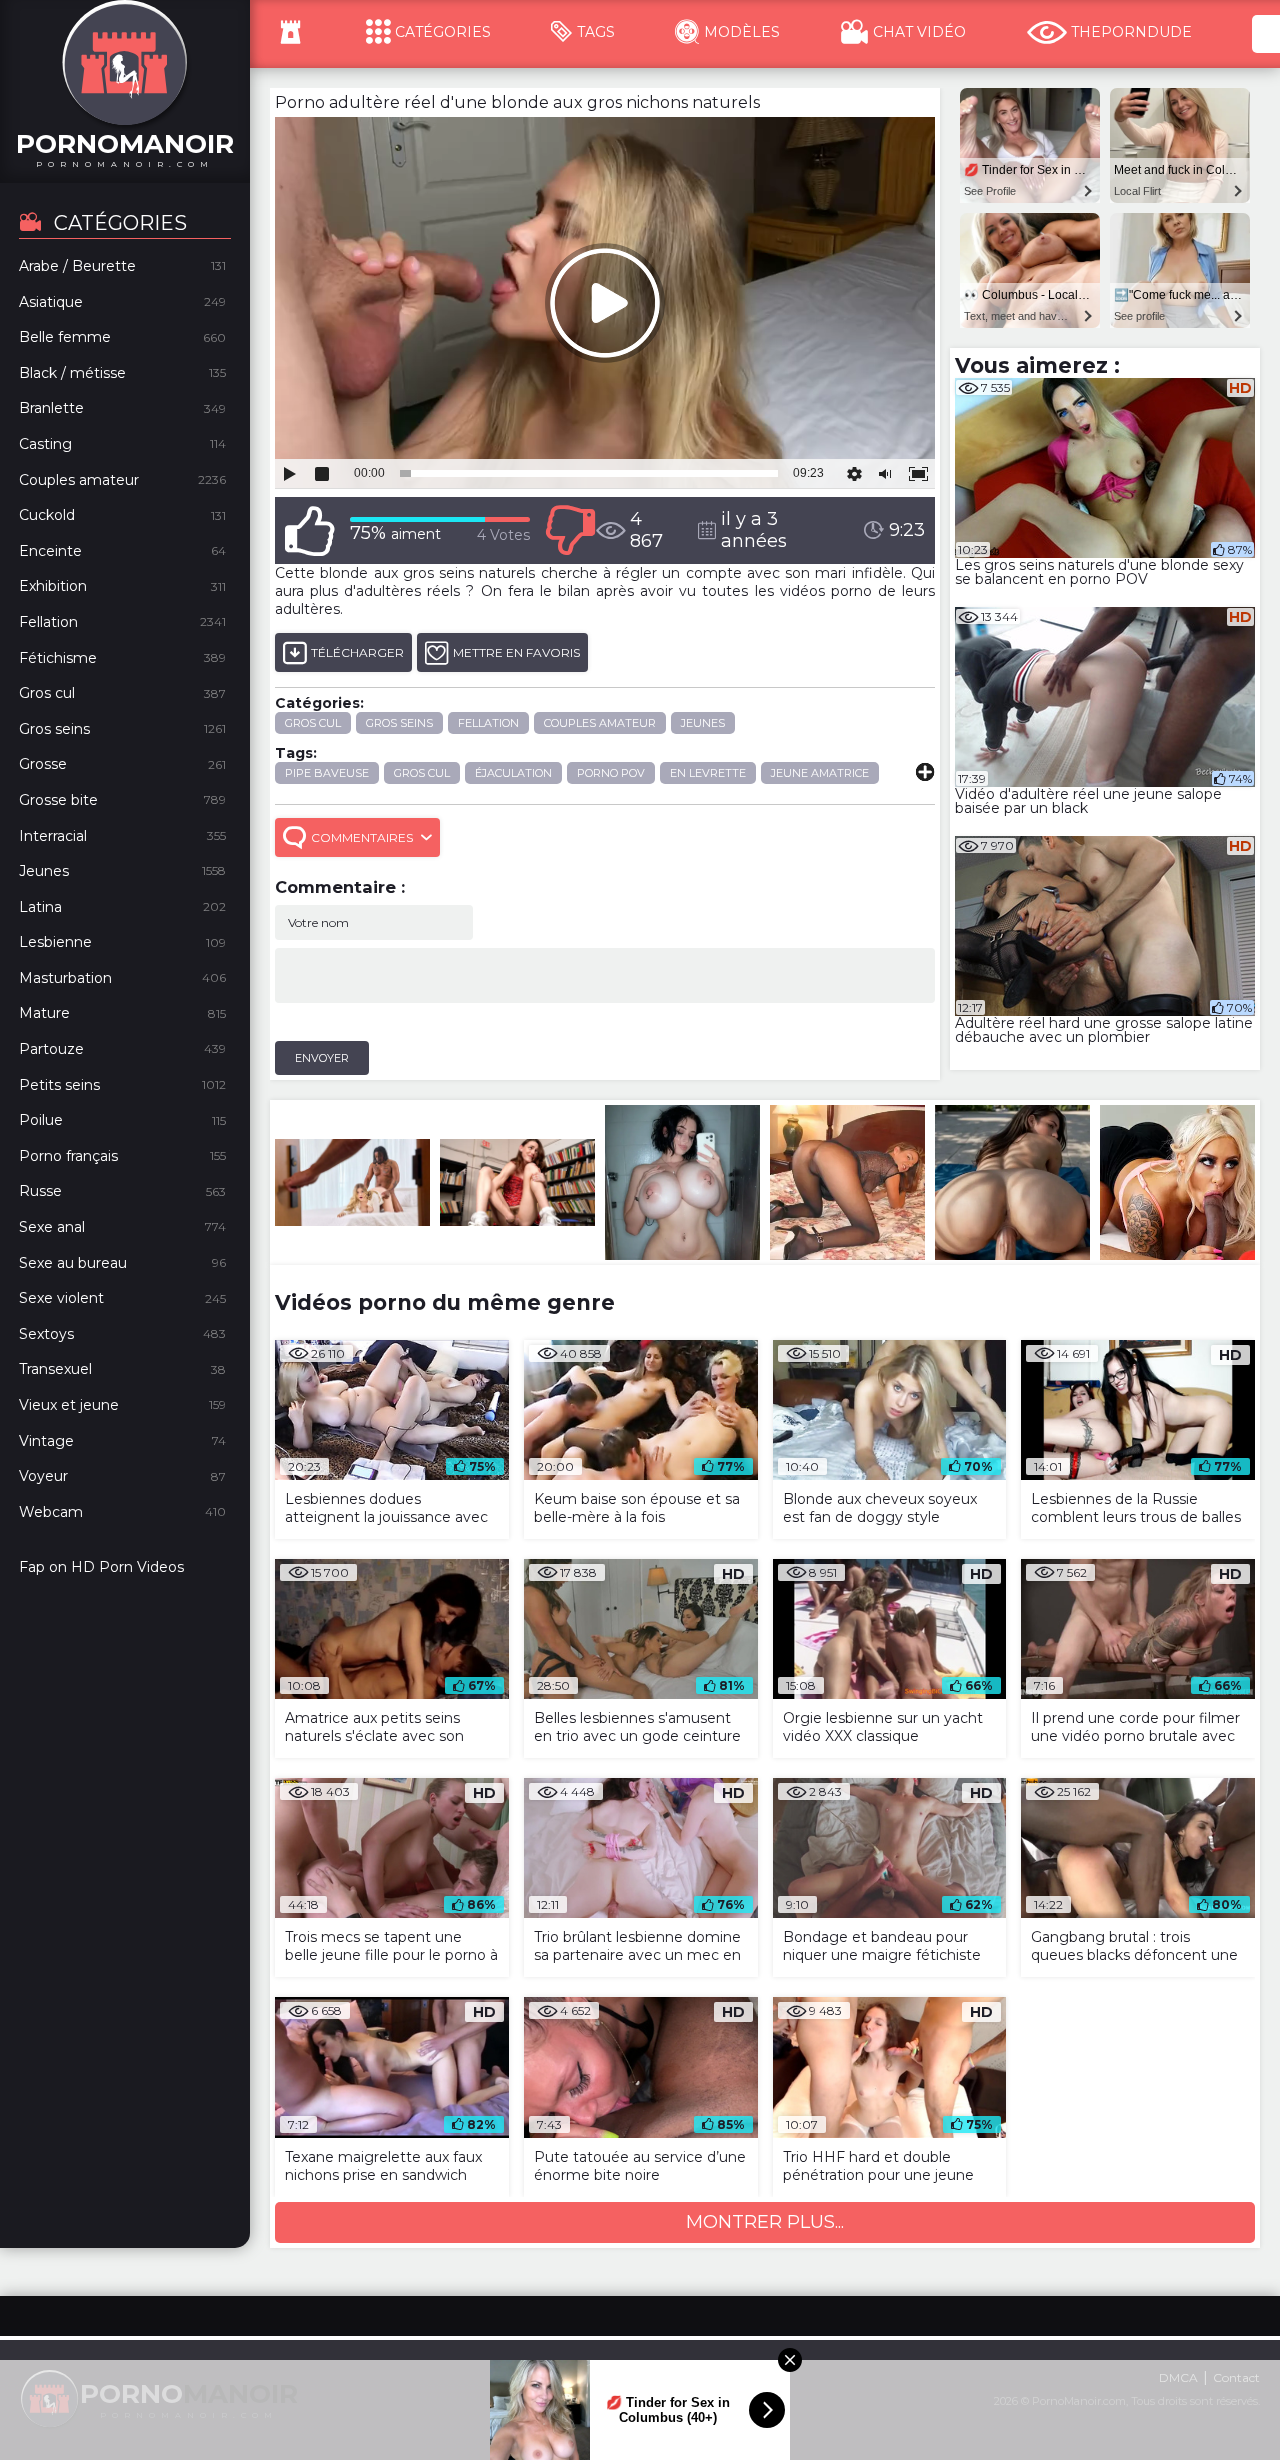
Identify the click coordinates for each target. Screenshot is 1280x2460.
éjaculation (513, 773)
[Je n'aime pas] (570, 530)
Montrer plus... (765, 2222)
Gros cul (313, 723)
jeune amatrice (820, 773)
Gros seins (399, 723)
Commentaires (362, 837)
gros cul (422, 773)
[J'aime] (310, 530)
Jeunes (703, 723)
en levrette (708, 773)
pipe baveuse (327, 773)
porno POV (611, 773)
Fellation (488, 723)
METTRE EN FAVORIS (516, 652)
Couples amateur (600, 723)
